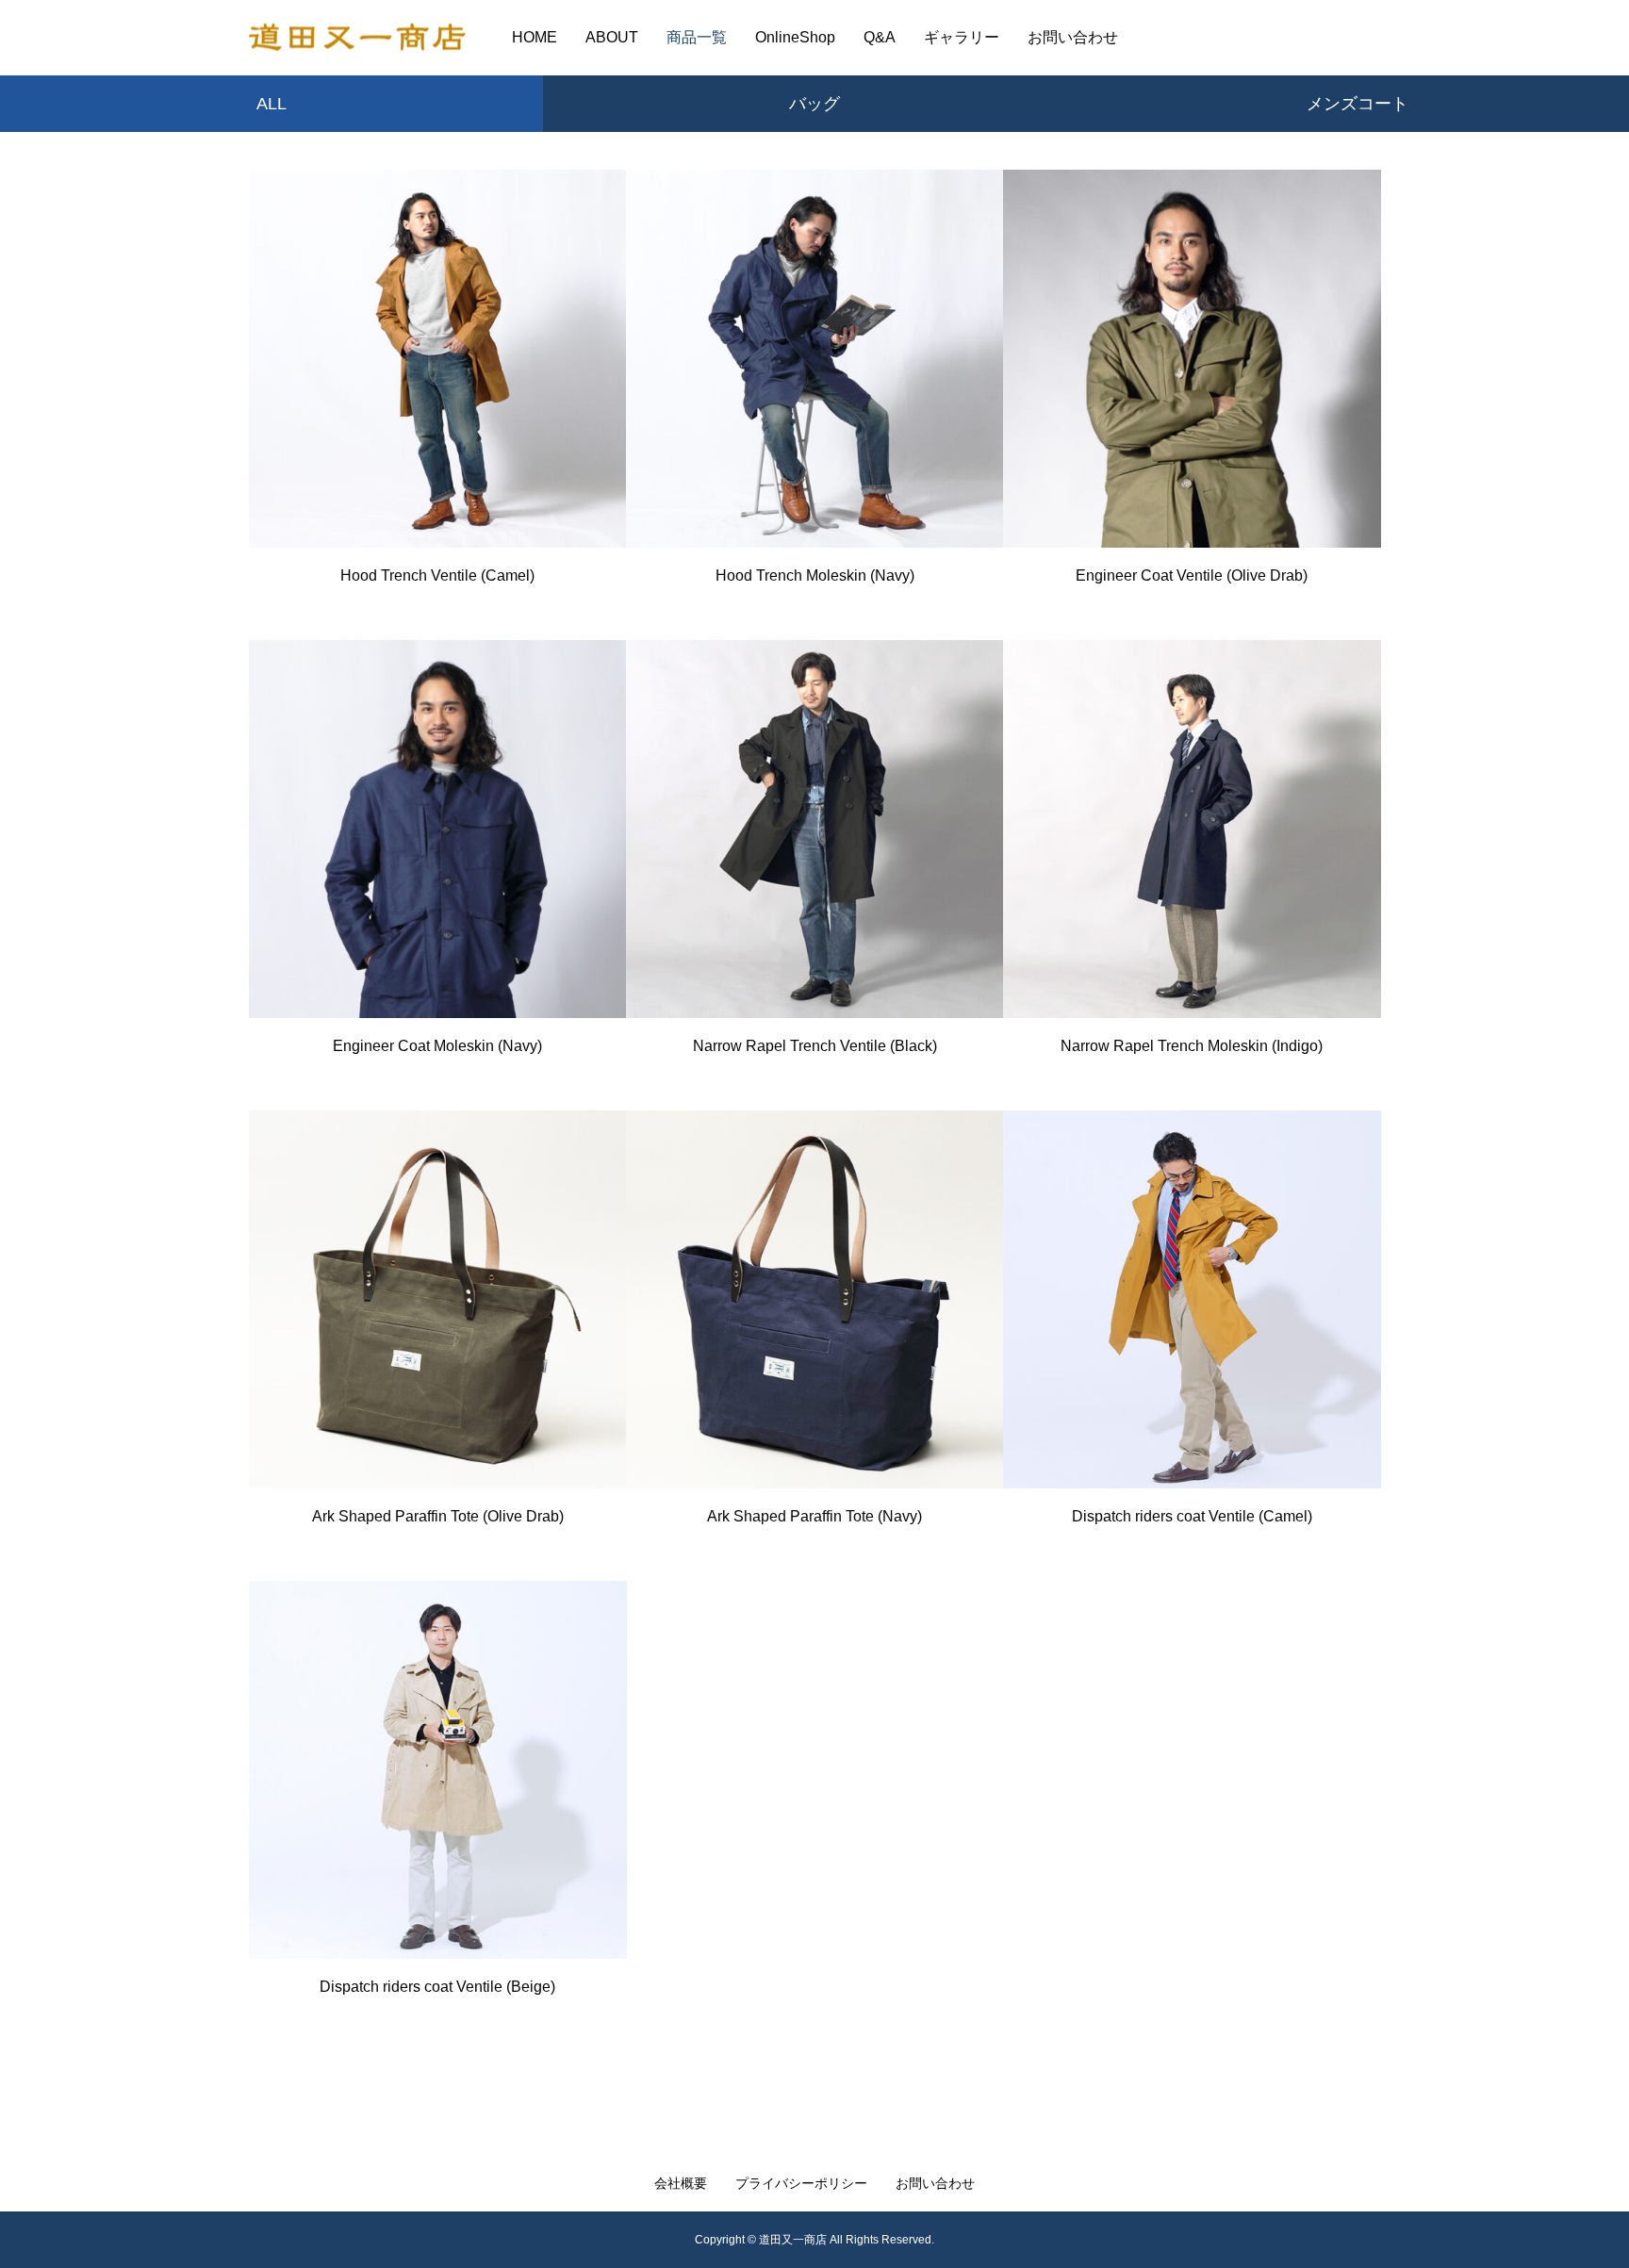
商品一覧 (697, 37)
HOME (535, 37)
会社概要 (681, 2183)
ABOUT (612, 37)
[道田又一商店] (357, 38)
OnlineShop (795, 37)
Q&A (880, 37)
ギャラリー (962, 37)
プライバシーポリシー (801, 2183)
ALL (271, 104)
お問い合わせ (1073, 37)
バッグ (814, 104)
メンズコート (1357, 104)
